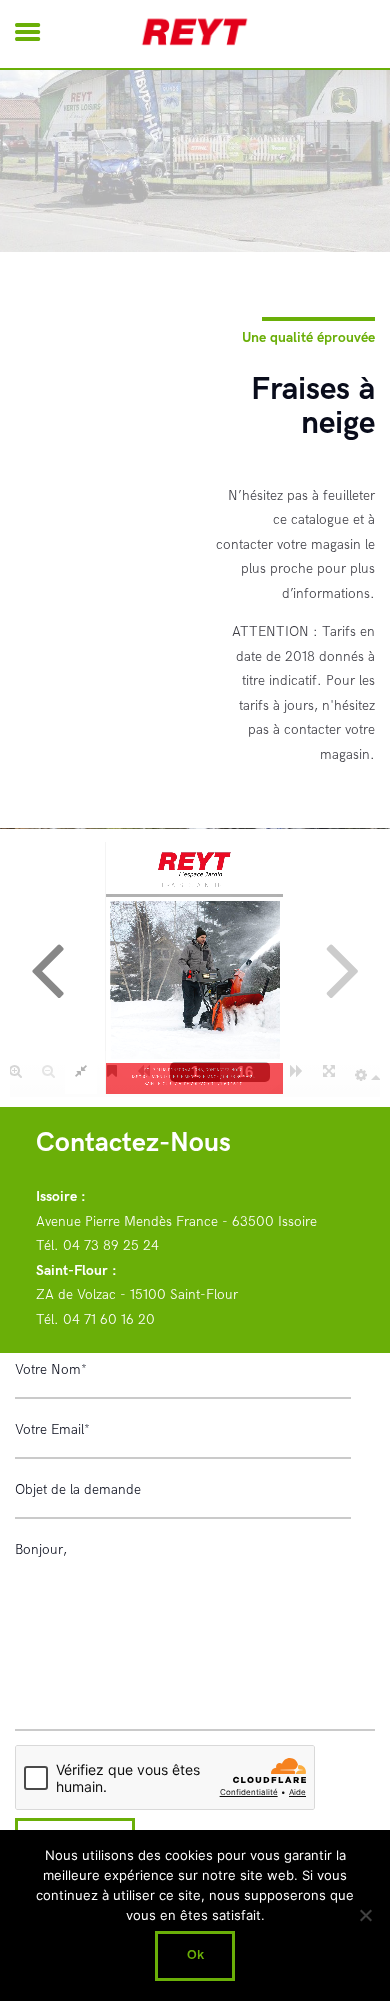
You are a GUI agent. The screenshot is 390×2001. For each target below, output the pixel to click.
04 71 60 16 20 (109, 1319)
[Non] (365, 1915)
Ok (195, 1955)
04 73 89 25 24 (111, 1245)
